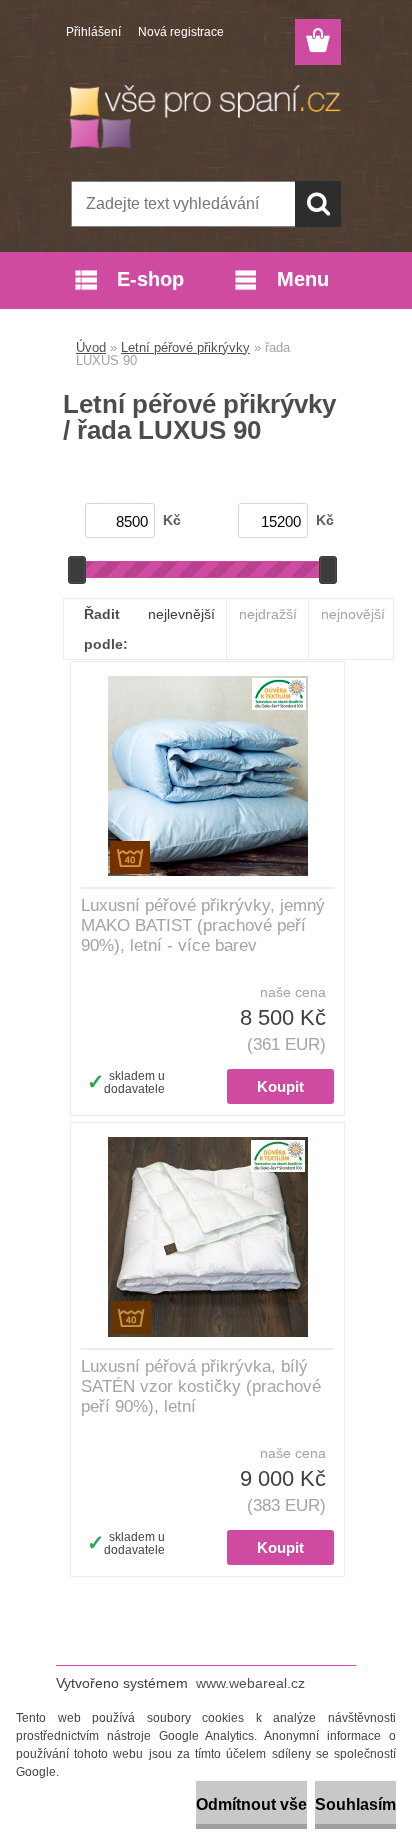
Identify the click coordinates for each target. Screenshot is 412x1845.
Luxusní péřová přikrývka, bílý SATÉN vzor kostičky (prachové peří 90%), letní (201, 1386)
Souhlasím (355, 1804)
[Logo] (205, 117)
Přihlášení (93, 32)
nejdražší (268, 614)
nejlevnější (181, 614)
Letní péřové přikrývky (185, 347)
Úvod (91, 347)
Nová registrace (181, 32)
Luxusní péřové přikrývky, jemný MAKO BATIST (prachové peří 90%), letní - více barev (203, 925)
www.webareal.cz (250, 1683)
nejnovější (353, 614)
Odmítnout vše (251, 1804)
